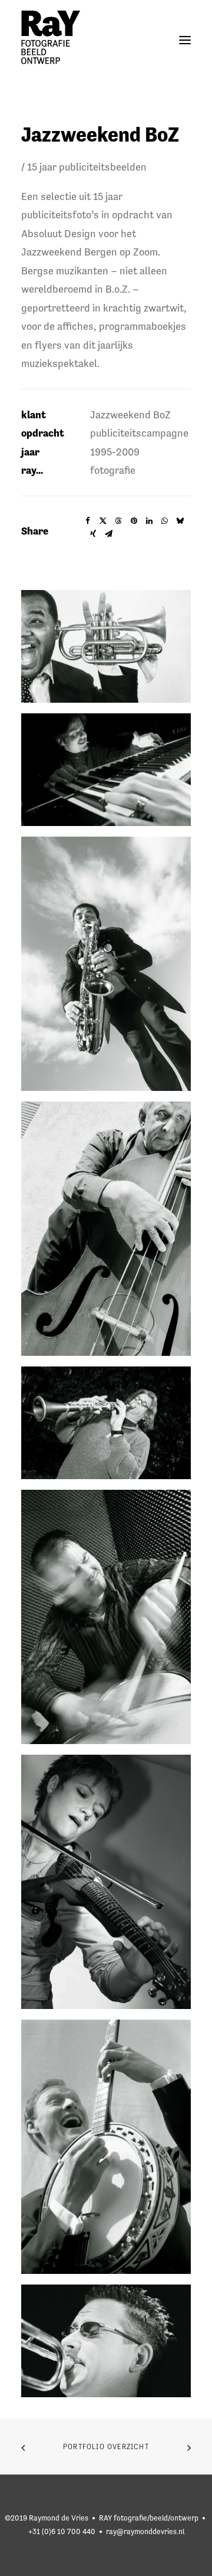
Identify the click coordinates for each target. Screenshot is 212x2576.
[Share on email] (108, 534)
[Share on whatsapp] (164, 521)
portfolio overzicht (106, 2447)
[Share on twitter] (103, 521)
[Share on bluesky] (180, 521)
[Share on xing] (93, 534)
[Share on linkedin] (149, 521)
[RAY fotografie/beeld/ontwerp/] (51, 40)
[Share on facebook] (88, 521)
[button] (185, 40)
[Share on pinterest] (134, 521)
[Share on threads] (118, 521)
